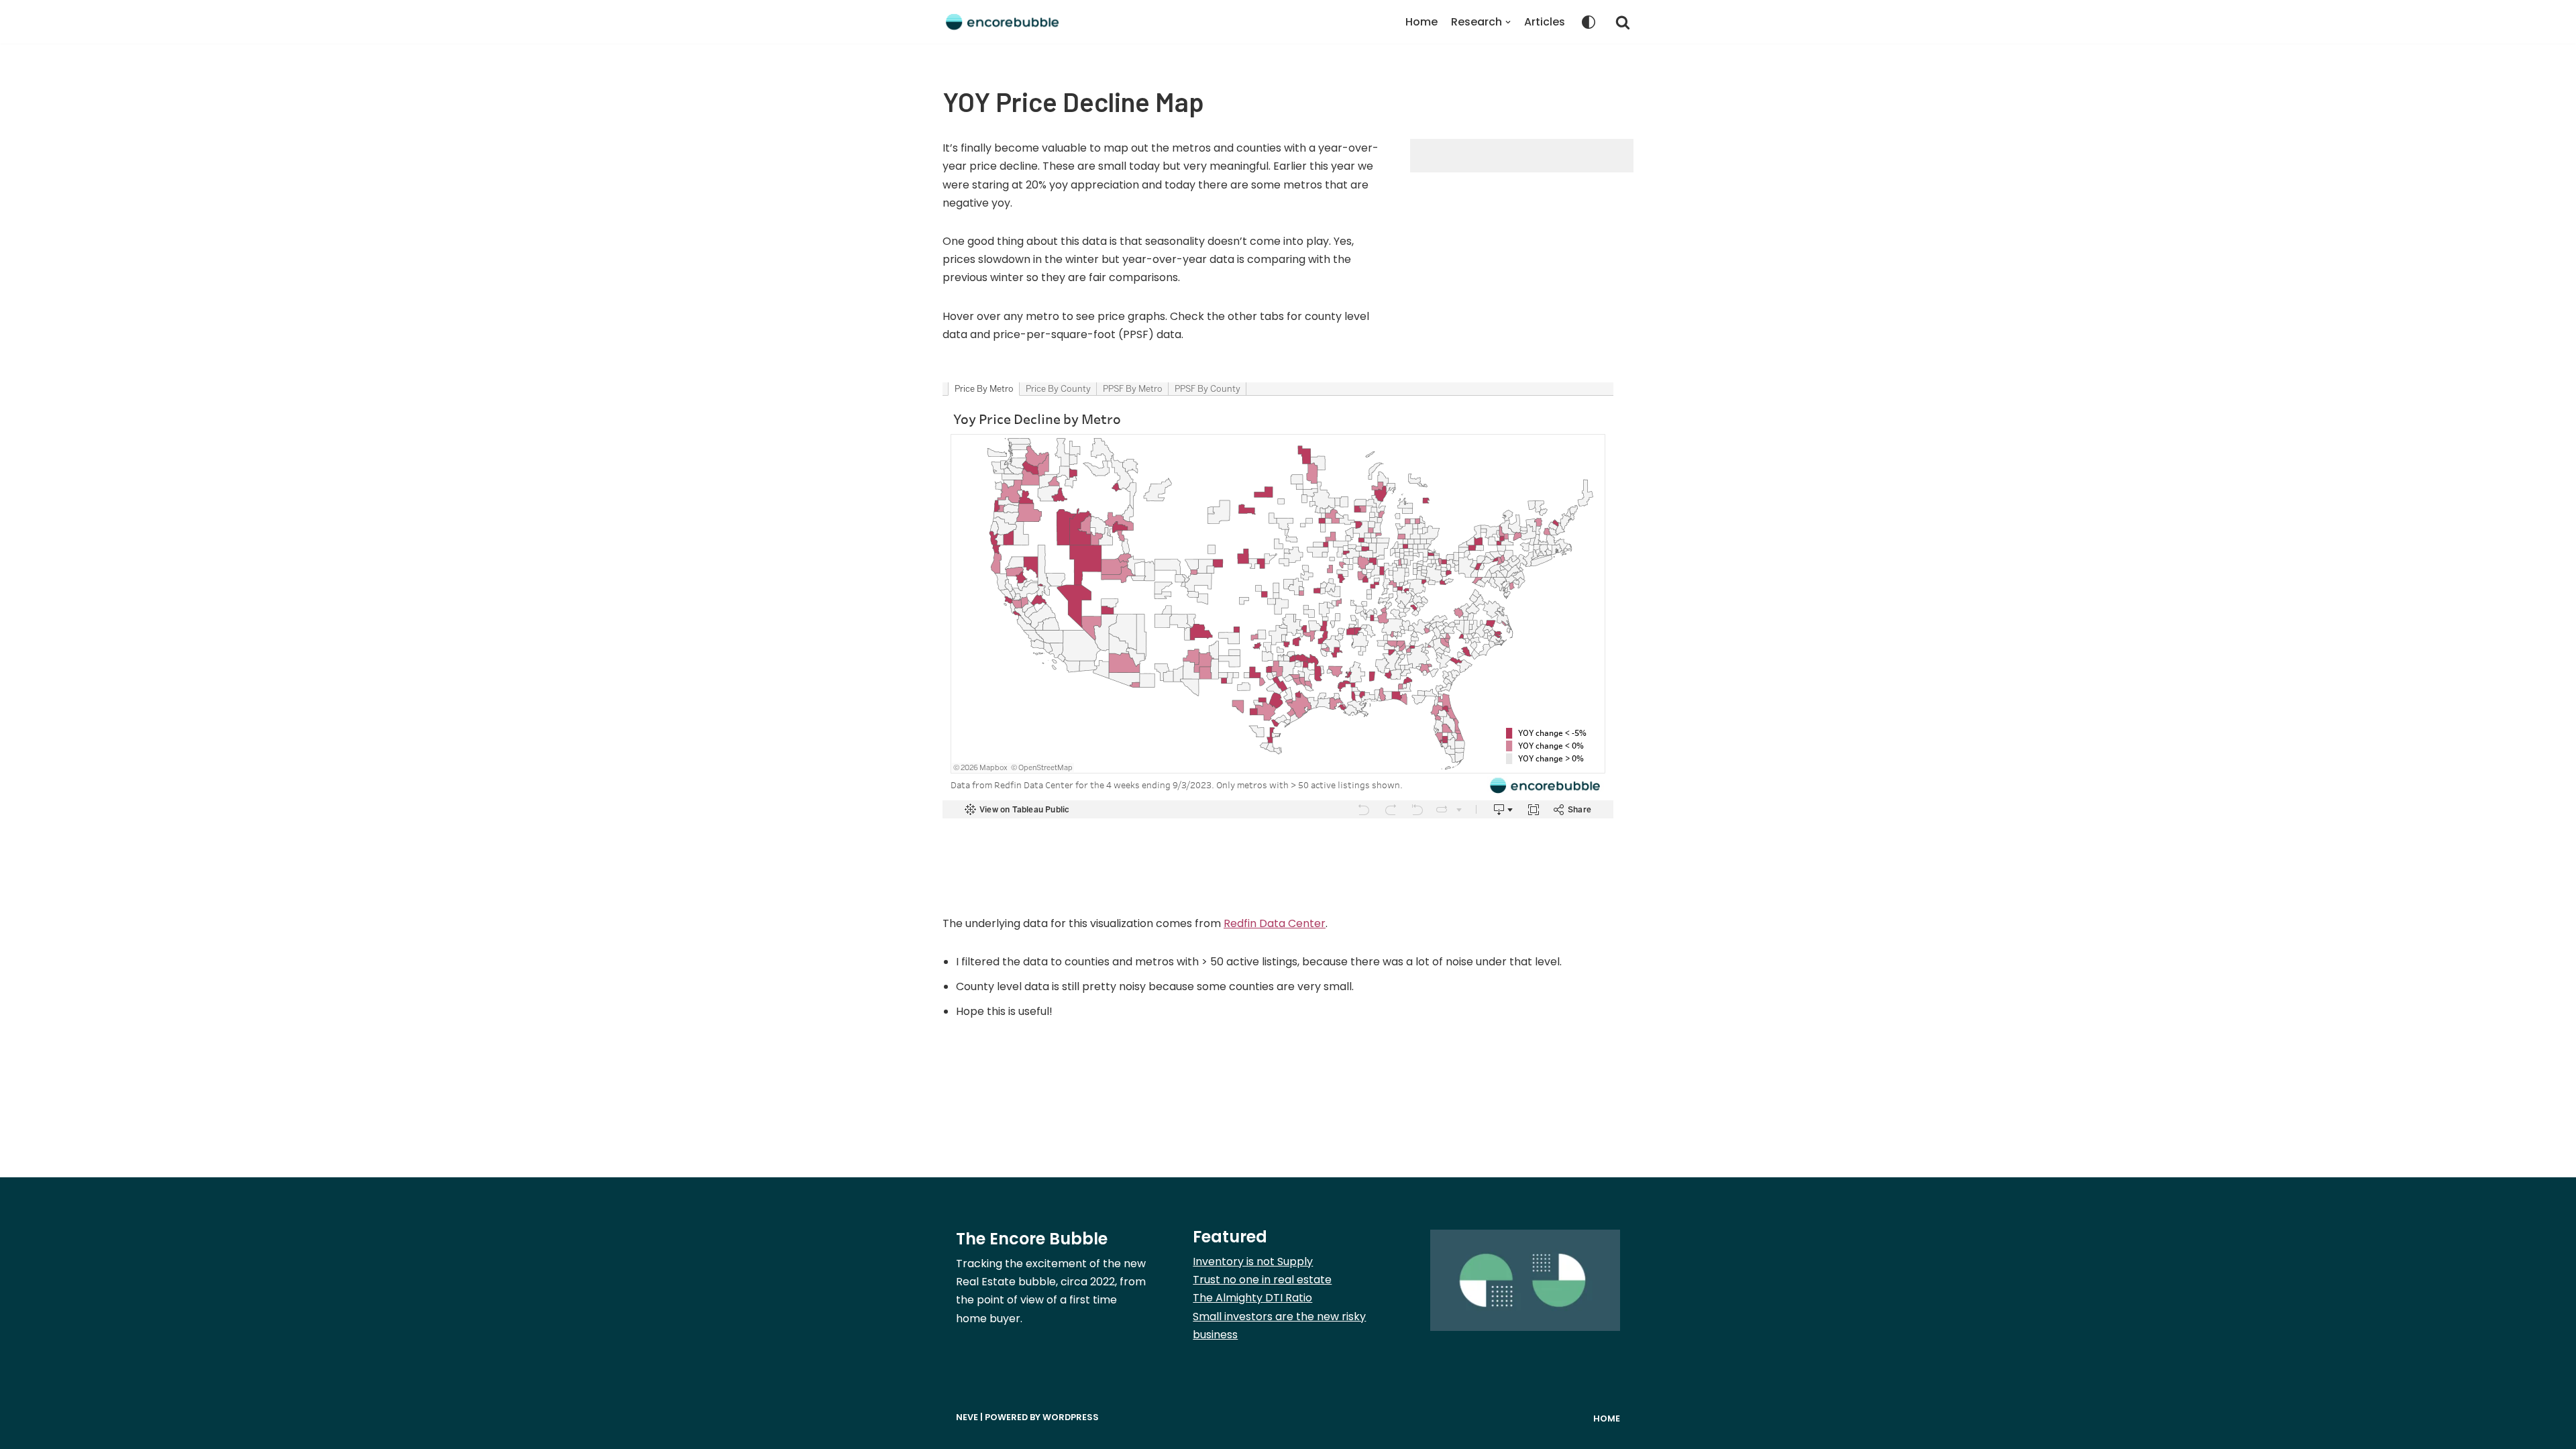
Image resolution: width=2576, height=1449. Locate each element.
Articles (1545, 22)
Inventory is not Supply (1253, 1262)
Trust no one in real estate (1262, 1280)
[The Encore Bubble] (1003, 22)
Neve (967, 1417)
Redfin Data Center (1275, 923)
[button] (1623, 22)
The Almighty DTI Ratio (1252, 1298)
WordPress (1071, 1417)
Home (1421, 22)
